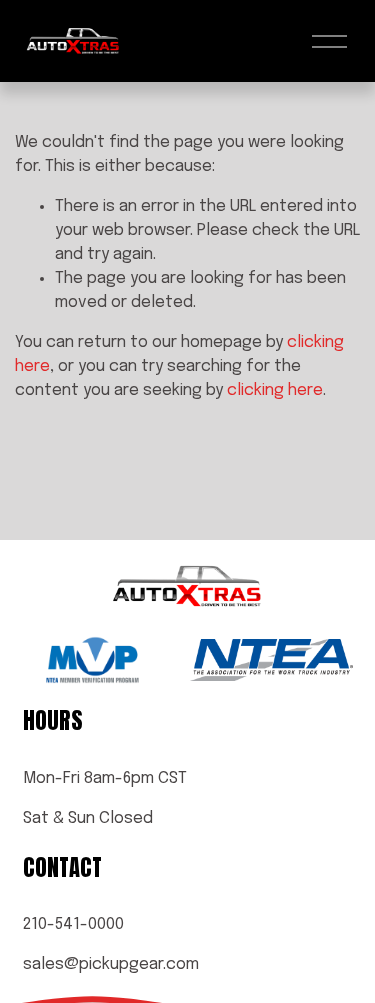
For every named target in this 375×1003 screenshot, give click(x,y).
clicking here (275, 390)
